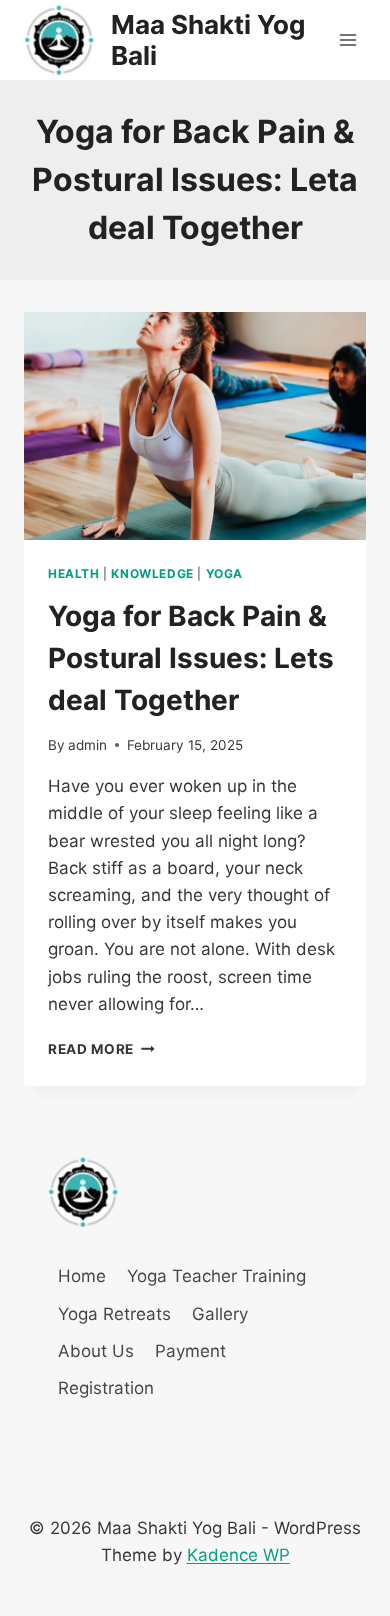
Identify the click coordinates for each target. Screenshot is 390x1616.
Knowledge (152, 573)
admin (87, 745)
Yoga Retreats (114, 1314)
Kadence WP (238, 1555)
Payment (190, 1351)
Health (74, 573)
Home (82, 1276)
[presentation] (195, 426)
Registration (106, 1388)
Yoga (224, 573)
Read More (101, 1049)
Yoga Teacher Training (216, 1276)
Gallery (220, 1314)
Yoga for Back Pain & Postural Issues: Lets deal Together (191, 658)
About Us (96, 1351)
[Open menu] (347, 39)
